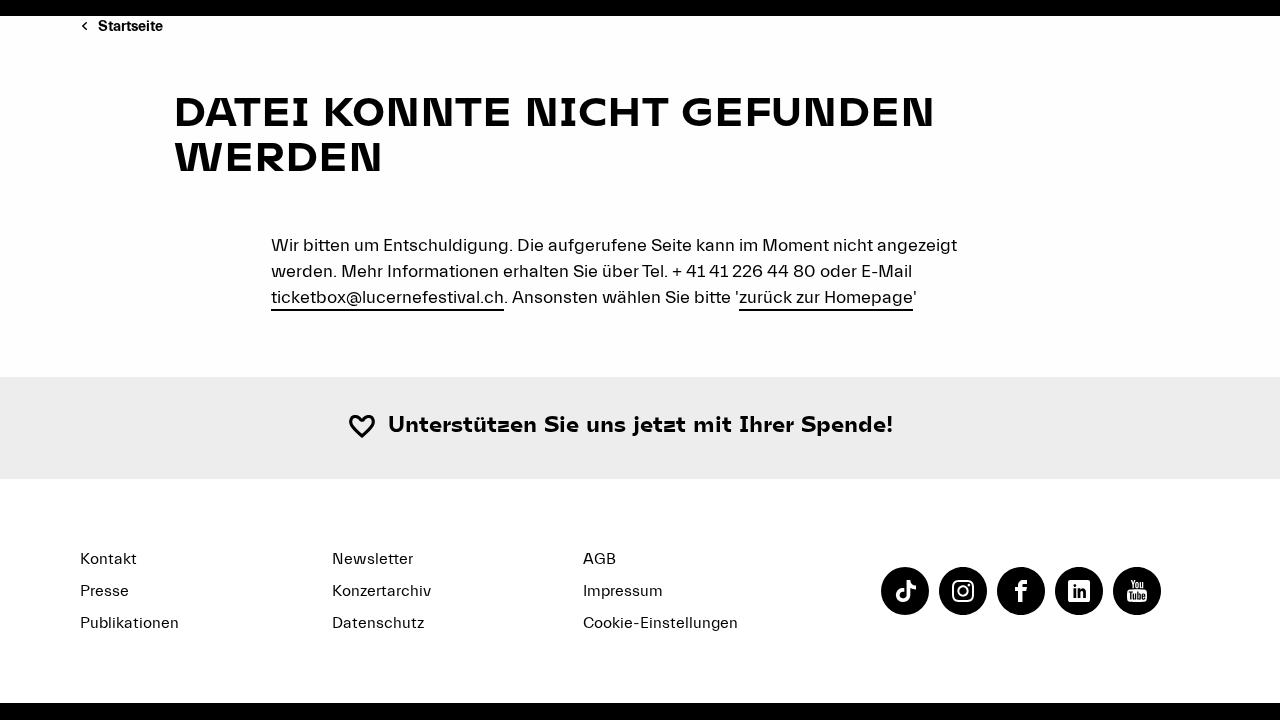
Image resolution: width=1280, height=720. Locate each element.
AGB (599, 559)
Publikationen (129, 623)
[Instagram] (963, 591)
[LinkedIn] (1079, 591)
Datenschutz (378, 623)
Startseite (130, 26)
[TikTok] (905, 591)
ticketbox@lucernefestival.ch (387, 297)
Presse (104, 591)
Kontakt (108, 559)
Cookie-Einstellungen (660, 623)
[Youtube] (1137, 591)
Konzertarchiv (381, 591)
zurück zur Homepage (826, 297)
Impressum (623, 591)
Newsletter (372, 559)
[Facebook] (1021, 591)
